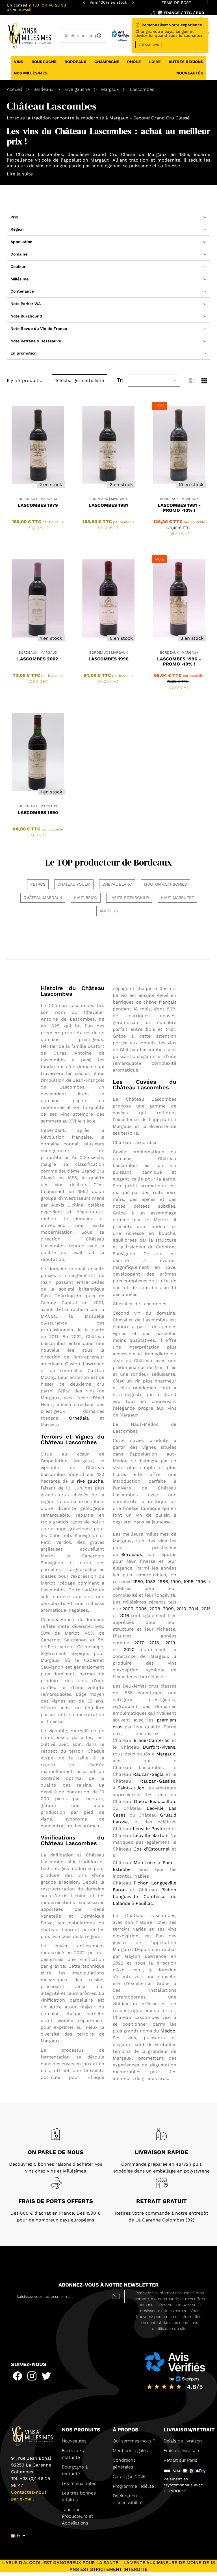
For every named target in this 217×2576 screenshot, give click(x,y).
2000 (128, 1609)
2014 (194, 1609)
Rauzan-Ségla (148, 1774)
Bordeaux (132, 1554)
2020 (129, 1649)
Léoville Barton (150, 1835)
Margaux (166, 1754)
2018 (154, 1643)
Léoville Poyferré (151, 1829)
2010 (181, 1609)
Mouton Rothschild (165, 884)
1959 (138, 1582)
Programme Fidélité (133, 2486)
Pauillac (144, 1903)
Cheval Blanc (117, 884)
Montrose (144, 1863)
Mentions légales (130, 2451)
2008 (155, 1609)
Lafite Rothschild (129, 898)
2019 (170, 1643)
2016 (124, 1616)
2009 (168, 1609)
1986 (163, 1582)
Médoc (168, 2031)
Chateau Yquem (74, 884)
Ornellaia (79, 1418)
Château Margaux (43, 898)
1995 (188, 1582)
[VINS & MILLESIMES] (29, 35)
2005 (141, 1609)
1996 (201, 1582)
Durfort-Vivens (159, 1747)
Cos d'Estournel (151, 1849)
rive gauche (90, 1481)
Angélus (109, 911)
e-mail (25, 10)
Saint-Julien (131, 1788)
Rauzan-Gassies (158, 1781)
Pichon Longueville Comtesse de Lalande (145, 1896)
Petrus (38, 884)
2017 (139, 1643)
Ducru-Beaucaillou (155, 1801)
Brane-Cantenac (152, 1740)
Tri (120, 380)
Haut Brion (86, 898)
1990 (176, 1582)
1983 (150, 1582)
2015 (206, 1609)
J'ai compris (149, 44)
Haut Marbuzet (177, 898)
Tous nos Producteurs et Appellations (77, 2516)
